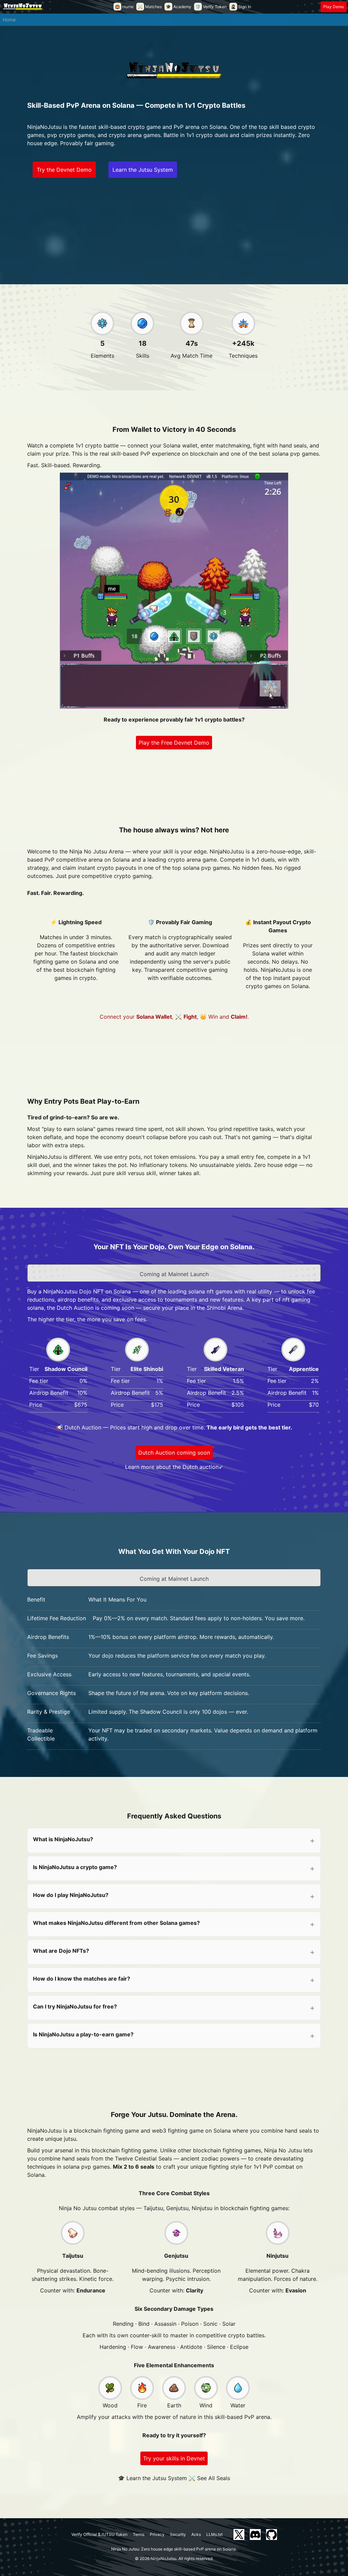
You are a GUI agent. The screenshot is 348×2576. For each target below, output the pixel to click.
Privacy (157, 2534)
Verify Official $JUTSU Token (99, 2534)
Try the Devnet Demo (64, 170)
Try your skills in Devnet (174, 2458)
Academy (179, 7)
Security (178, 2534)
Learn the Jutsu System (143, 170)
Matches (150, 7)
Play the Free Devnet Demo (174, 743)
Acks (196, 2534)
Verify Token (211, 7)
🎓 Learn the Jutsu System (152, 2478)
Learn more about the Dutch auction (172, 1467)
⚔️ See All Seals (209, 2478)
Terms (139, 2534)
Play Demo (334, 7)
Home (124, 7)
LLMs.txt (214, 2534)
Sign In (241, 7)
